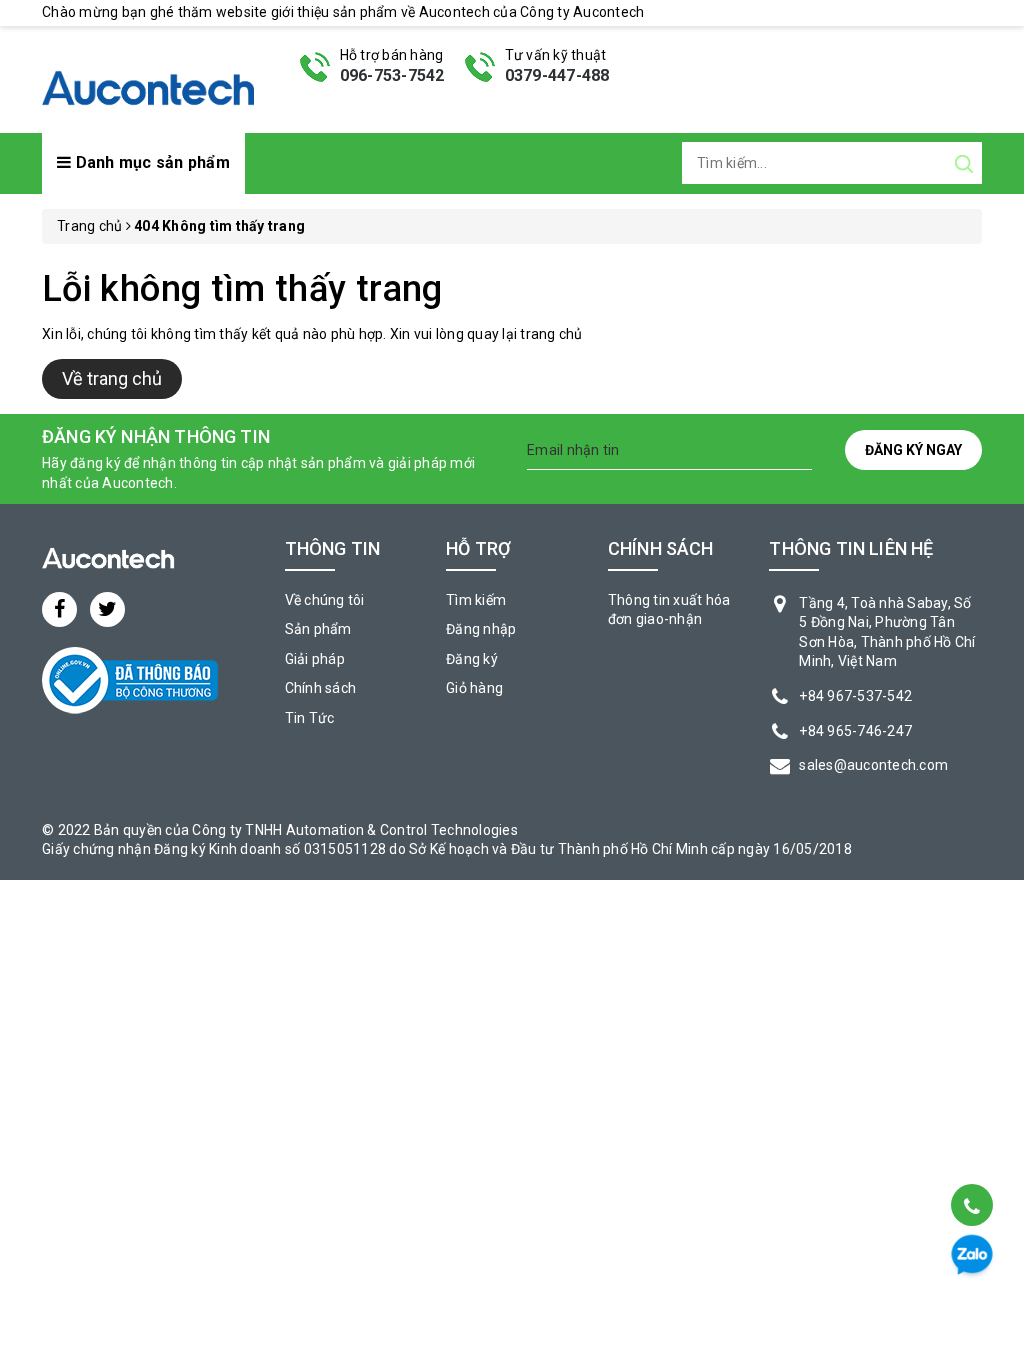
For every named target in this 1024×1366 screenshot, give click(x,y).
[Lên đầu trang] (970, 1154)
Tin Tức (310, 718)
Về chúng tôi (325, 600)
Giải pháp (315, 659)
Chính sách (321, 688)
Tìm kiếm (476, 600)
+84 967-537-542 (855, 696)
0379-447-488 (557, 75)
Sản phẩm (318, 629)
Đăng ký (472, 659)
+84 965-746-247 (855, 731)
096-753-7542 (392, 75)
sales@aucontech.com (873, 765)
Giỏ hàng (474, 688)
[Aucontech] (148, 78)
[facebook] (59, 609)
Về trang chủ (112, 378)
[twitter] (107, 609)
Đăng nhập (481, 629)
